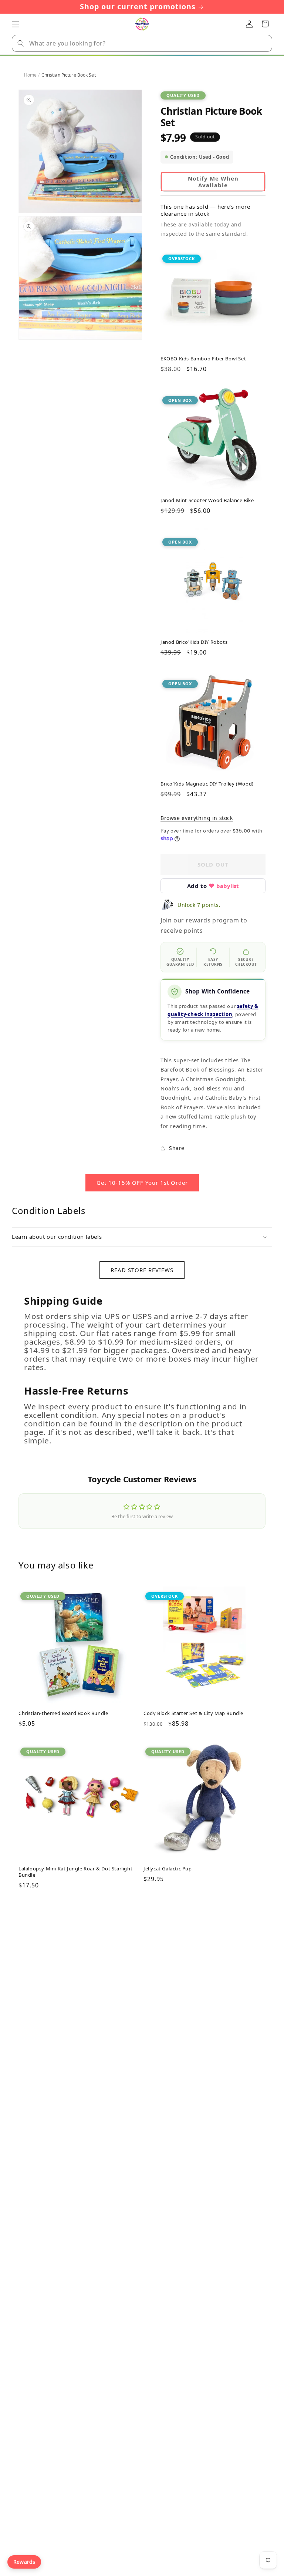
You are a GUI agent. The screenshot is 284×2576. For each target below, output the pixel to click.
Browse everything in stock (197, 818)
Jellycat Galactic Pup (168, 1869)
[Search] (21, 43)
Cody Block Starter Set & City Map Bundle (193, 1713)
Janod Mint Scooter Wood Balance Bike (207, 500)
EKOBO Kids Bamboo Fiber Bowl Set (203, 359)
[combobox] (142, 43)
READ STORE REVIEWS (142, 1270)
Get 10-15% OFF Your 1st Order (142, 1183)
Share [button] (177, 1148)
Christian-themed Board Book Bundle (63, 1713)
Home (30, 75)
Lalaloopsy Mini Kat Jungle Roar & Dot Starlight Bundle (75, 1872)
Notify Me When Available (213, 182)
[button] (16, 24)
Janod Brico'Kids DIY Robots (194, 642)
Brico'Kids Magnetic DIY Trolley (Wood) (207, 784)
